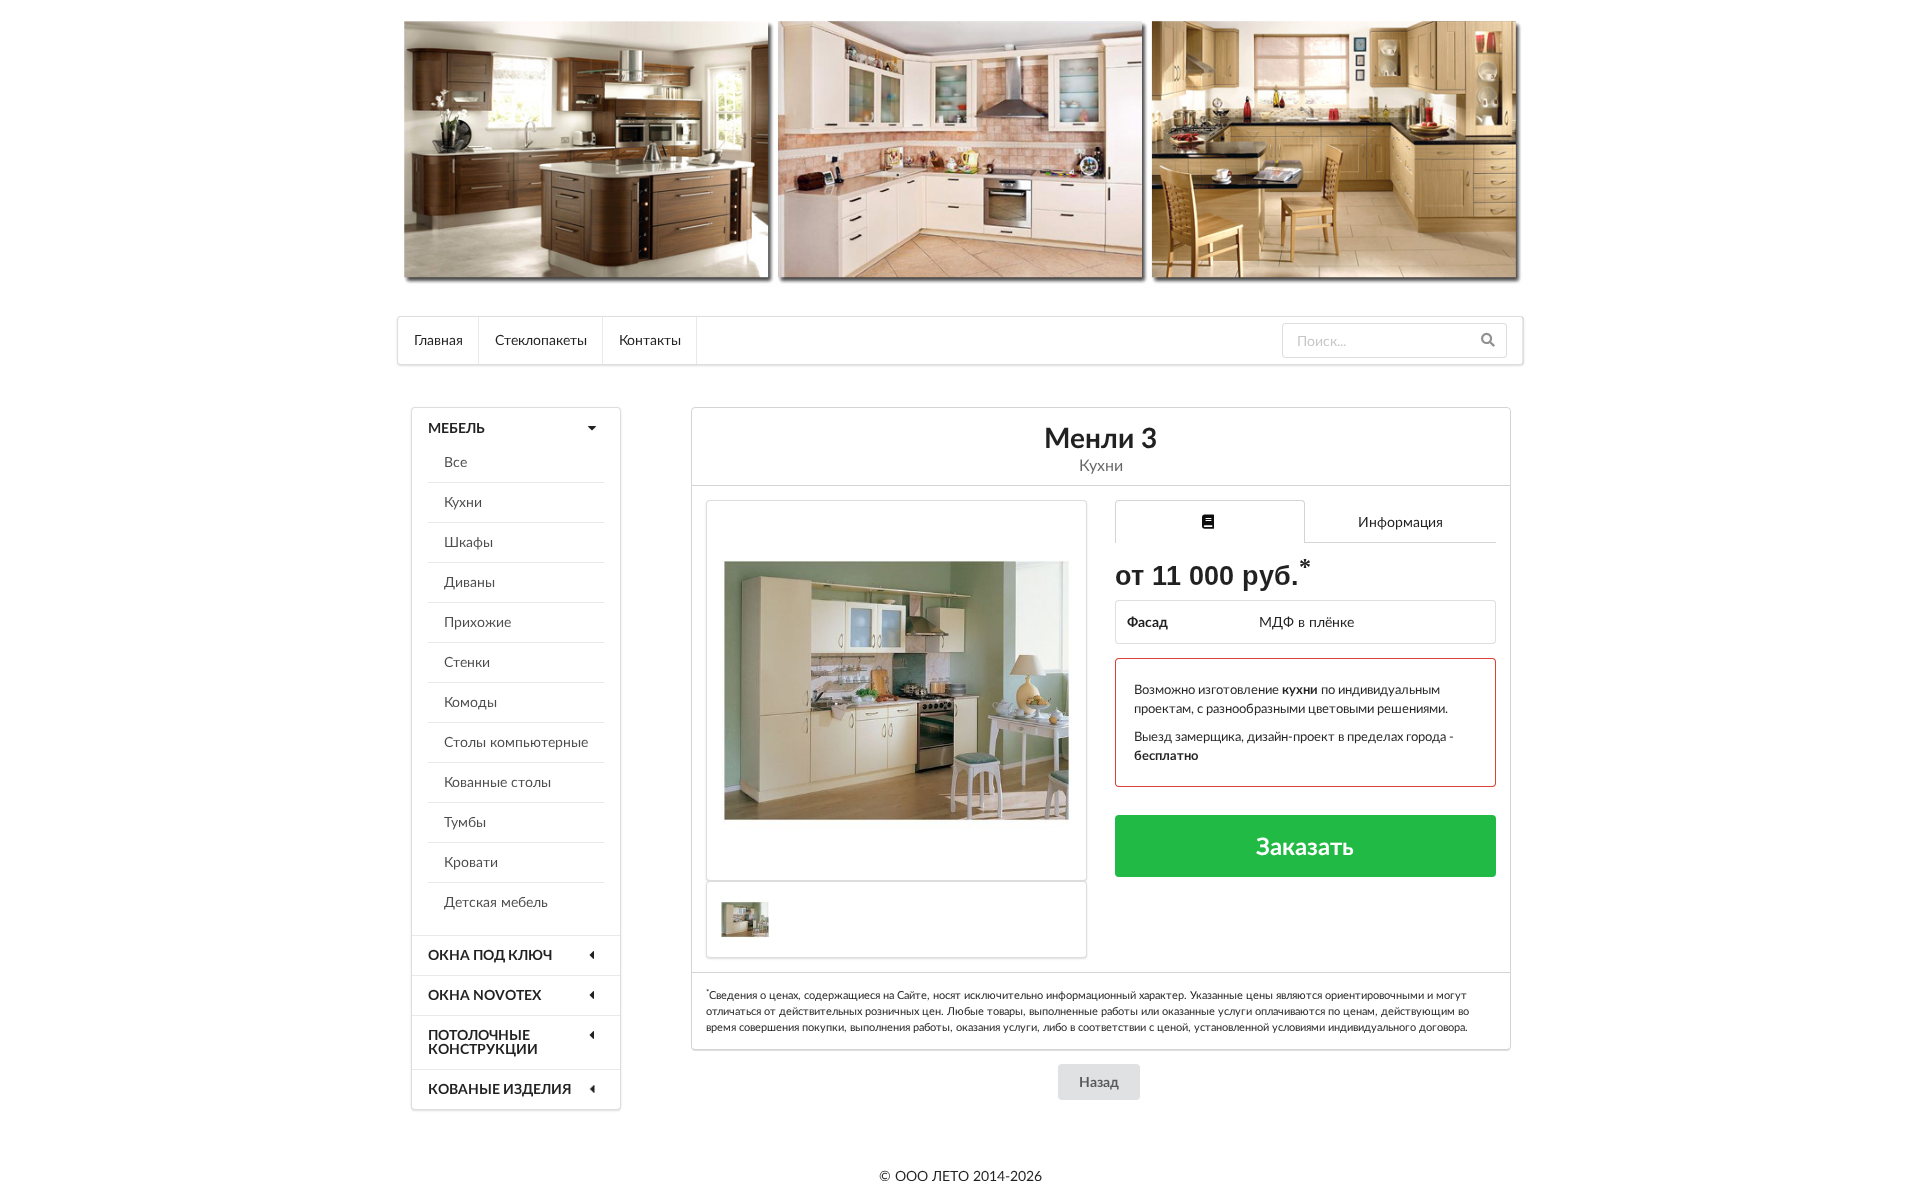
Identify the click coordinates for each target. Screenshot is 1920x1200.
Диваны (469, 581)
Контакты (650, 339)
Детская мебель (496, 901)
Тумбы (465, 821)
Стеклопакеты (541, 339)
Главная (438, 339)
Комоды (470, 701)
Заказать (1305, 845)
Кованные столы (497, 781)
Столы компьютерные (516, 741)
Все (455, 461)
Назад (1099, 1081)
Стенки (467, 661)
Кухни (463, 501)
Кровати (471, 861)
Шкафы (468, 541)
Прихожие (477, 621)
